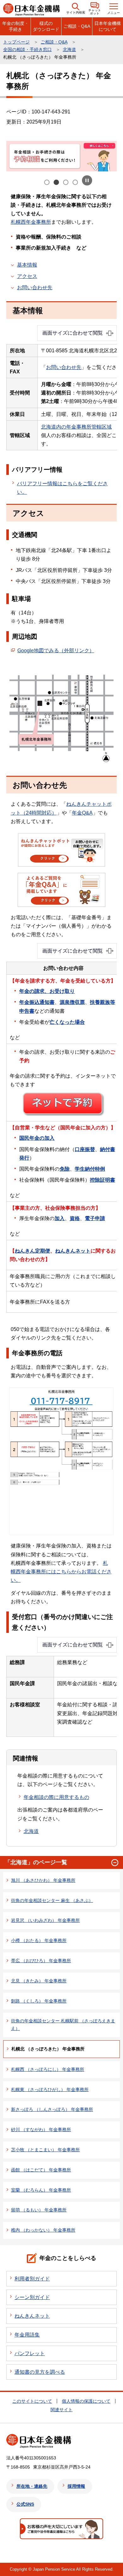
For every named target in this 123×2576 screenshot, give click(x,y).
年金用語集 (27, 2335)
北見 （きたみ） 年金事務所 (39, 1981)
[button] (76, 9)
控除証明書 (102, 1180)
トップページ (16, 42)
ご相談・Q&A (77, 26)
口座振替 (85, 1149)
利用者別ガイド (32, 2279)
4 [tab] (76, 183)
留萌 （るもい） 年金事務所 (39, 2210)
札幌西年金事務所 (31, 222)
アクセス (27, 276)
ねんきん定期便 (32, 1251)
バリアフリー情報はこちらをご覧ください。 (62, 488)
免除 (65, 1169)
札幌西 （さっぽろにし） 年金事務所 (48, 2069)
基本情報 (27, 265)
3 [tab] (66, 183)
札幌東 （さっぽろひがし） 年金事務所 (50, 2089)
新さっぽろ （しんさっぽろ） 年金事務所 (52, 2109)
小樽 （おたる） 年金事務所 (39, 1940)
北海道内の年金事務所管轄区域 (76, 427)
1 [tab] (47, 183)
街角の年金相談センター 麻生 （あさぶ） (52, 1900)
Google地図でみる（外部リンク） (56, 651)
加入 (60, 1218)
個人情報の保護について (86, 2401)
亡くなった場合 (67, 1022)
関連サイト (61, 2410)
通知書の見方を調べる (40, 2372)
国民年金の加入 (37, 1138)
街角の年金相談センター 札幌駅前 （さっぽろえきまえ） (63, 2025)
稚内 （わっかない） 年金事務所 (43, 2230)
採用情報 (76, 2486)
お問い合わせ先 (35, 288)
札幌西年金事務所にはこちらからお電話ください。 (61, 1572)
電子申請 (95, 1218)
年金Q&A (82, 813)
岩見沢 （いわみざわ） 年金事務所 (45, 1920)
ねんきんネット (73, 1251)
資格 (75, 1218)
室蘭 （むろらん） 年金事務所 (41, 2190)
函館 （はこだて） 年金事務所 (41, 2170)
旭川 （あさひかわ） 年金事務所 (43, 1880)
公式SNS (25, 2504)
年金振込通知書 (37, 1002)
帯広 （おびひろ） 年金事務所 (41, 1961)
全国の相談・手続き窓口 (27, 49)
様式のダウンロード (46, 26)
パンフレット (30, 2353)
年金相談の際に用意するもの (56, 1797)
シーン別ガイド (32, 2297)
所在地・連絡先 (32, 2486)
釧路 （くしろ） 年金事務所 (39, 2001)
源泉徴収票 (72, 1002)
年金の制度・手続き (15, 26)
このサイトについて (32, 2401)
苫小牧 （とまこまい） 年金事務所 (45, 2150)
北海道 (69, 49)
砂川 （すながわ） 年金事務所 (41, 2129)
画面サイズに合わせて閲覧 (73, 333)
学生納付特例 (90, 1169)
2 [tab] (57, 183)
